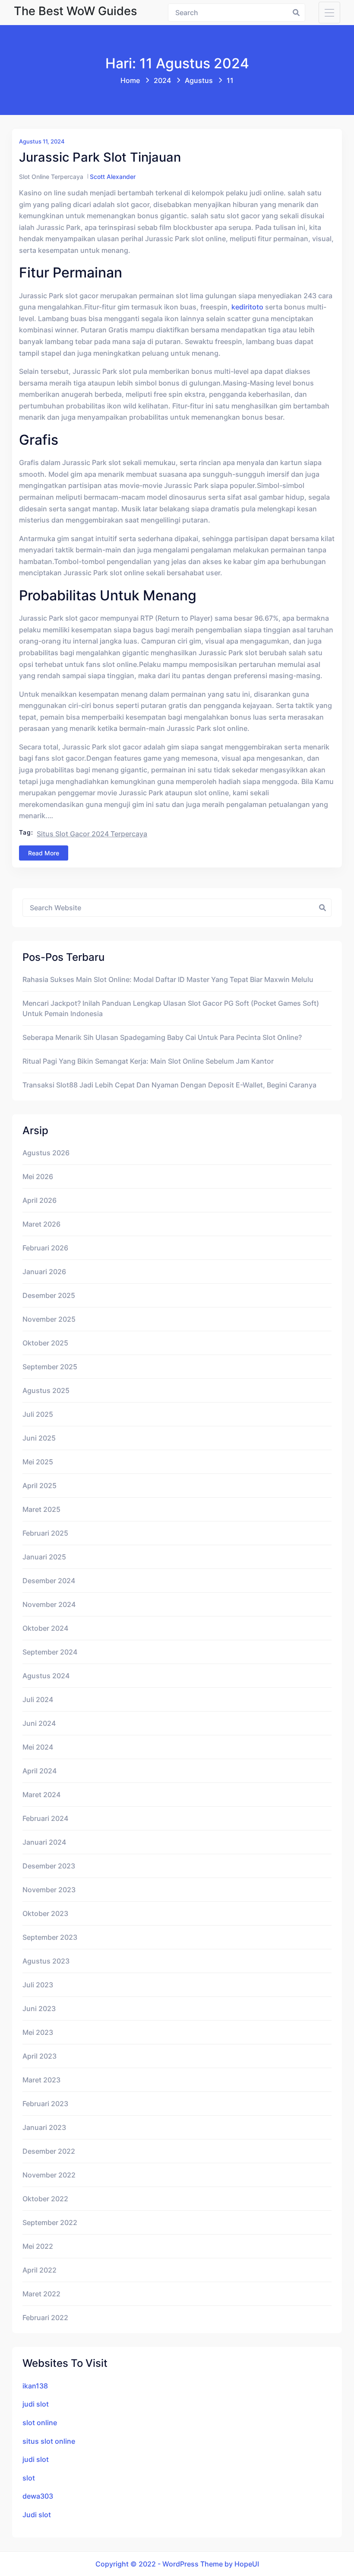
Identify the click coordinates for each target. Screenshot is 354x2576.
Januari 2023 (44, 2127)
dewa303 (38, 2496)
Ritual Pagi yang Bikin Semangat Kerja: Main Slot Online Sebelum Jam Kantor (148, 1061)
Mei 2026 (38, 1176)
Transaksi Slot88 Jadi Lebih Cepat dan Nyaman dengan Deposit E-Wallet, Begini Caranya (169, 1085)
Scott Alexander (113, 177)
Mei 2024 (38, 1747)
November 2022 (49, 2175)
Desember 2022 (49, 2151)
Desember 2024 (49, 1581)
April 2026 (40, 1200)
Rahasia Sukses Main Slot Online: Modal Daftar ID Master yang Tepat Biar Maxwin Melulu (168, 979)
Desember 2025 (49, 1295)
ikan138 (35, 2386)
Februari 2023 (45, 2104)
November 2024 (49, 1604)
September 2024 (50, 1652)
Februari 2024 (45, 1818)
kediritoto (247, 307)
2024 (162, 80)
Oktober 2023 (45, 1913)
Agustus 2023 (46, 1961)
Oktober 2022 (45, 2199)
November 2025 (49, 1319)
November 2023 (49, 1890)
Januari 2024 (44, 1842)
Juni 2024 (39, 1723)
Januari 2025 (44, 1557)
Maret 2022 (41, 2294)
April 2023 (40, 2056)
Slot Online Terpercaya (51, 177)
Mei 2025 (38, 1462)
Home (130, 80)
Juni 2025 (39, 1438)
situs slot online (49, 2441)
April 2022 (40, 2270)
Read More (44, 853)
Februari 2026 (45, 1248)
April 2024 (40, 1771)
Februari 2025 (45, 1533)
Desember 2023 (49, 1866)
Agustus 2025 (46, 1390)
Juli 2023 (38, 1985)
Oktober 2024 (45, 1628)
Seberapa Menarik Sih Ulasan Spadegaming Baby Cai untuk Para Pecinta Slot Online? (162, 1037)
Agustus (199, 80)
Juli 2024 (38, 1699)
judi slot (36, 2404)
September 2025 (50, 1367)
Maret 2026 (41, 1224)
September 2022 (50, 2222)
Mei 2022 (38, 2246)
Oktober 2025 (45, 1343)
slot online (40, 2423)
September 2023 (50, 1937)
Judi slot (37, 2515)
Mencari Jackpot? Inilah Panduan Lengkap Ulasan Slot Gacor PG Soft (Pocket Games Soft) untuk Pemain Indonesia (171, 1008)
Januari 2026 (44, 1272)
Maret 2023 (41, 2080)
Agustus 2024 (46, 1676)
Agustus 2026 (46, 1153)
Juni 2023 (39, 2009)
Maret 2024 (41, 1795)
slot (29, 2478)
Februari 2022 (45, 2318)
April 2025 (40, 1486)
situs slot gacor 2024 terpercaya (92, 834)
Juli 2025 (38, 1414)
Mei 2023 (38, 2032)
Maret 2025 (41, 1509)
